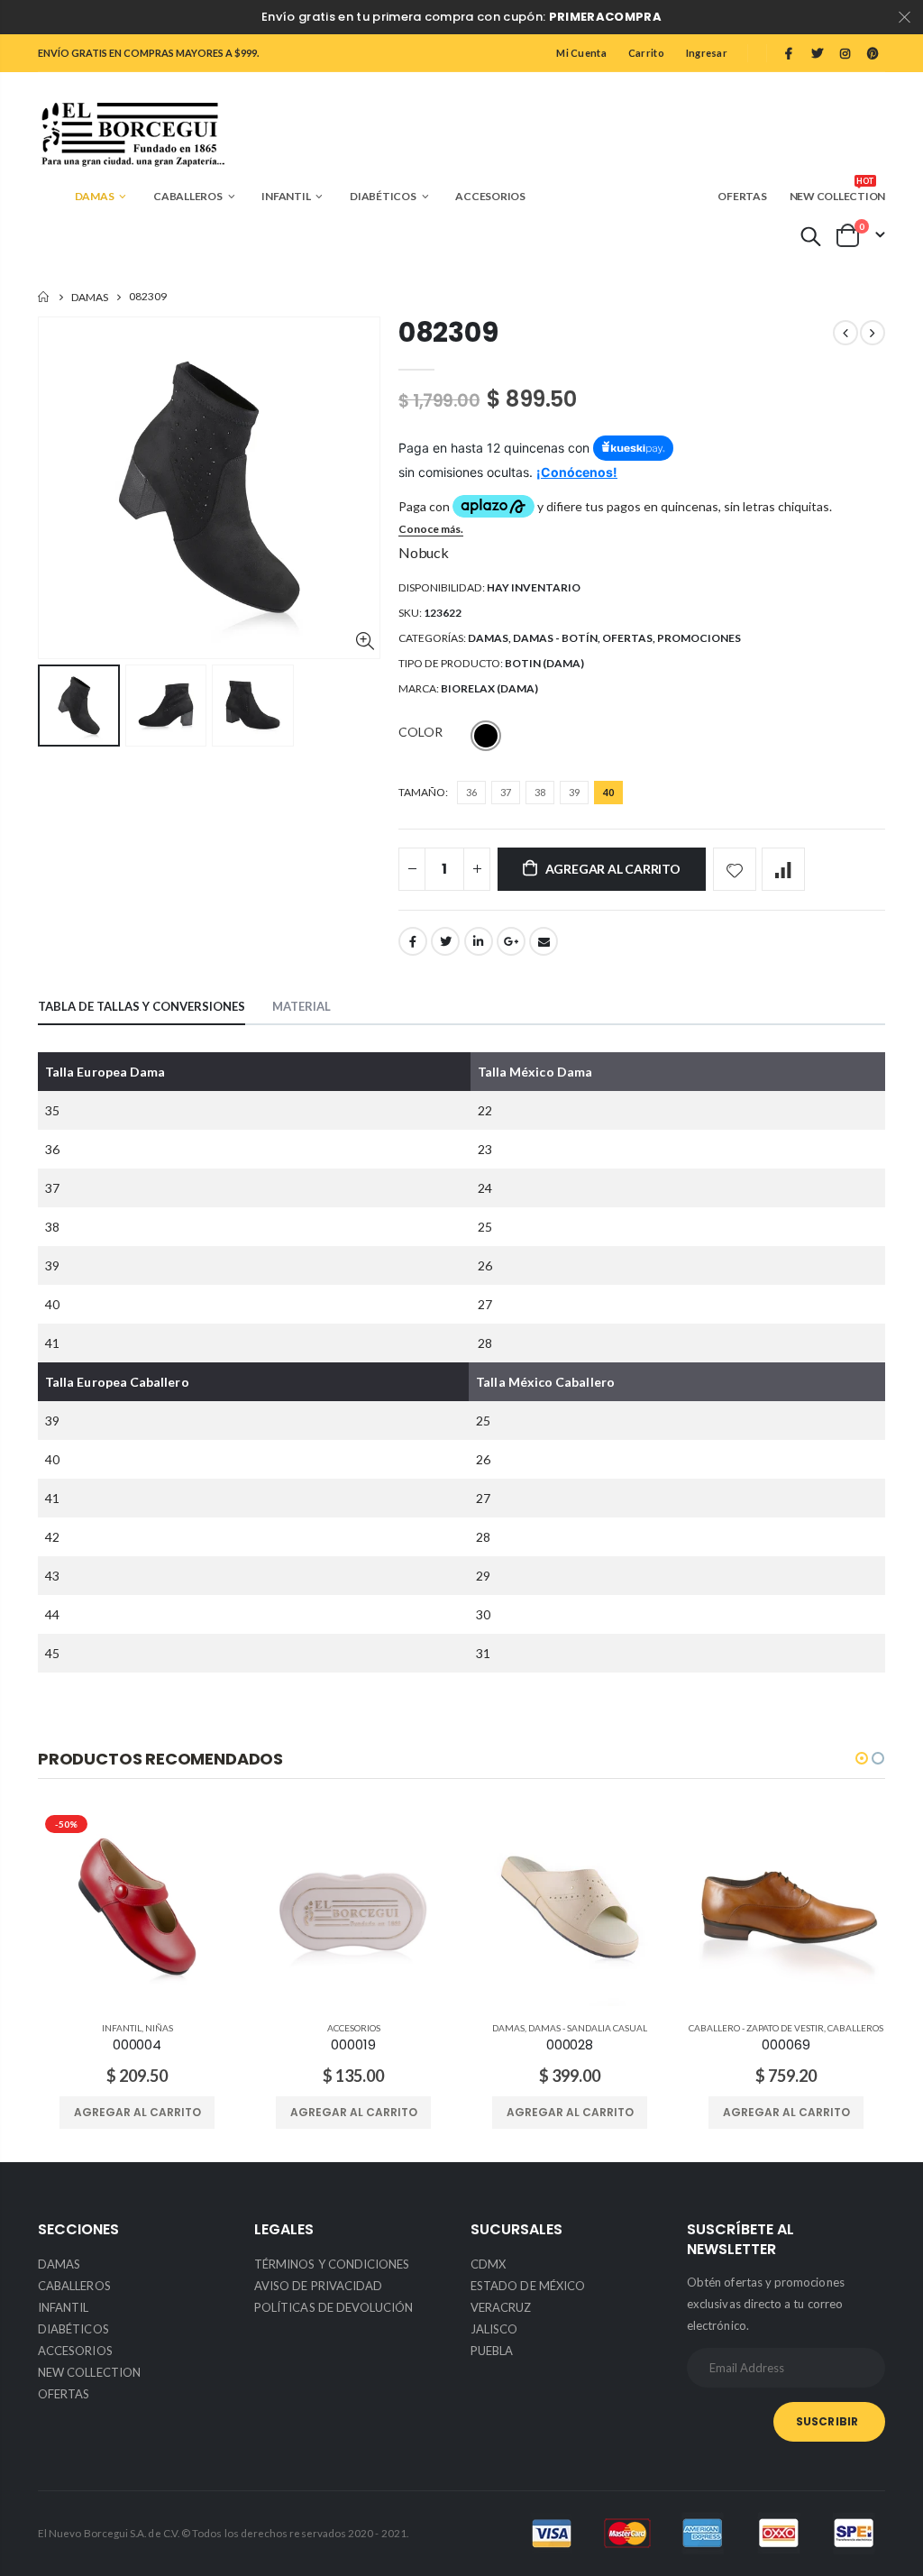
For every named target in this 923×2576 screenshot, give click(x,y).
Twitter (445, 941)
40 (608, 792)
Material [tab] (302, 1006)
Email (544, 941)
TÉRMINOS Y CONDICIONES (332, 2264)
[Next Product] (873, 333)
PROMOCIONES (699, 638)
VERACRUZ (501, 2307)
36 (471, 792)
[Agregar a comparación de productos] (783, 869)
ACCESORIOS (354, 2028)
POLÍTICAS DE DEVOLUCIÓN (334, 2307)
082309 (448, 332)
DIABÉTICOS (73, 2329)
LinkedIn (479, 941)
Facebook (413, 941)
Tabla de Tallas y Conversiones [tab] (142, 1006)
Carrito (646, 53)
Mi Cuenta (581, 53)
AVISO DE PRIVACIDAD (318, 2286)
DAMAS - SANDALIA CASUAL (588, 2028)
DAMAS (90, 297)
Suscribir (827, 2421)
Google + (511, 941)
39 (574, 792)
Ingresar (707, 53)
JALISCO (494, 2329)
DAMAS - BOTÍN (555, 638)
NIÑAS (159, 2028)
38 (540, 792)
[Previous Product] (845, 333)
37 (506, 792)
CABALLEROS (855, 2028)
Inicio (45, 297)
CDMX (488, 2264)
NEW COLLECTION (89, 2372)
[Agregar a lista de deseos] (735, 869)
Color (420, 732)
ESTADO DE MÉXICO (528, 2286)
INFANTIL (122, 2028)
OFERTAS (627, 638)
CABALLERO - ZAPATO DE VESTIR (756, 2028)
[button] (862, 1758)
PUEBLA (492, 2351)
